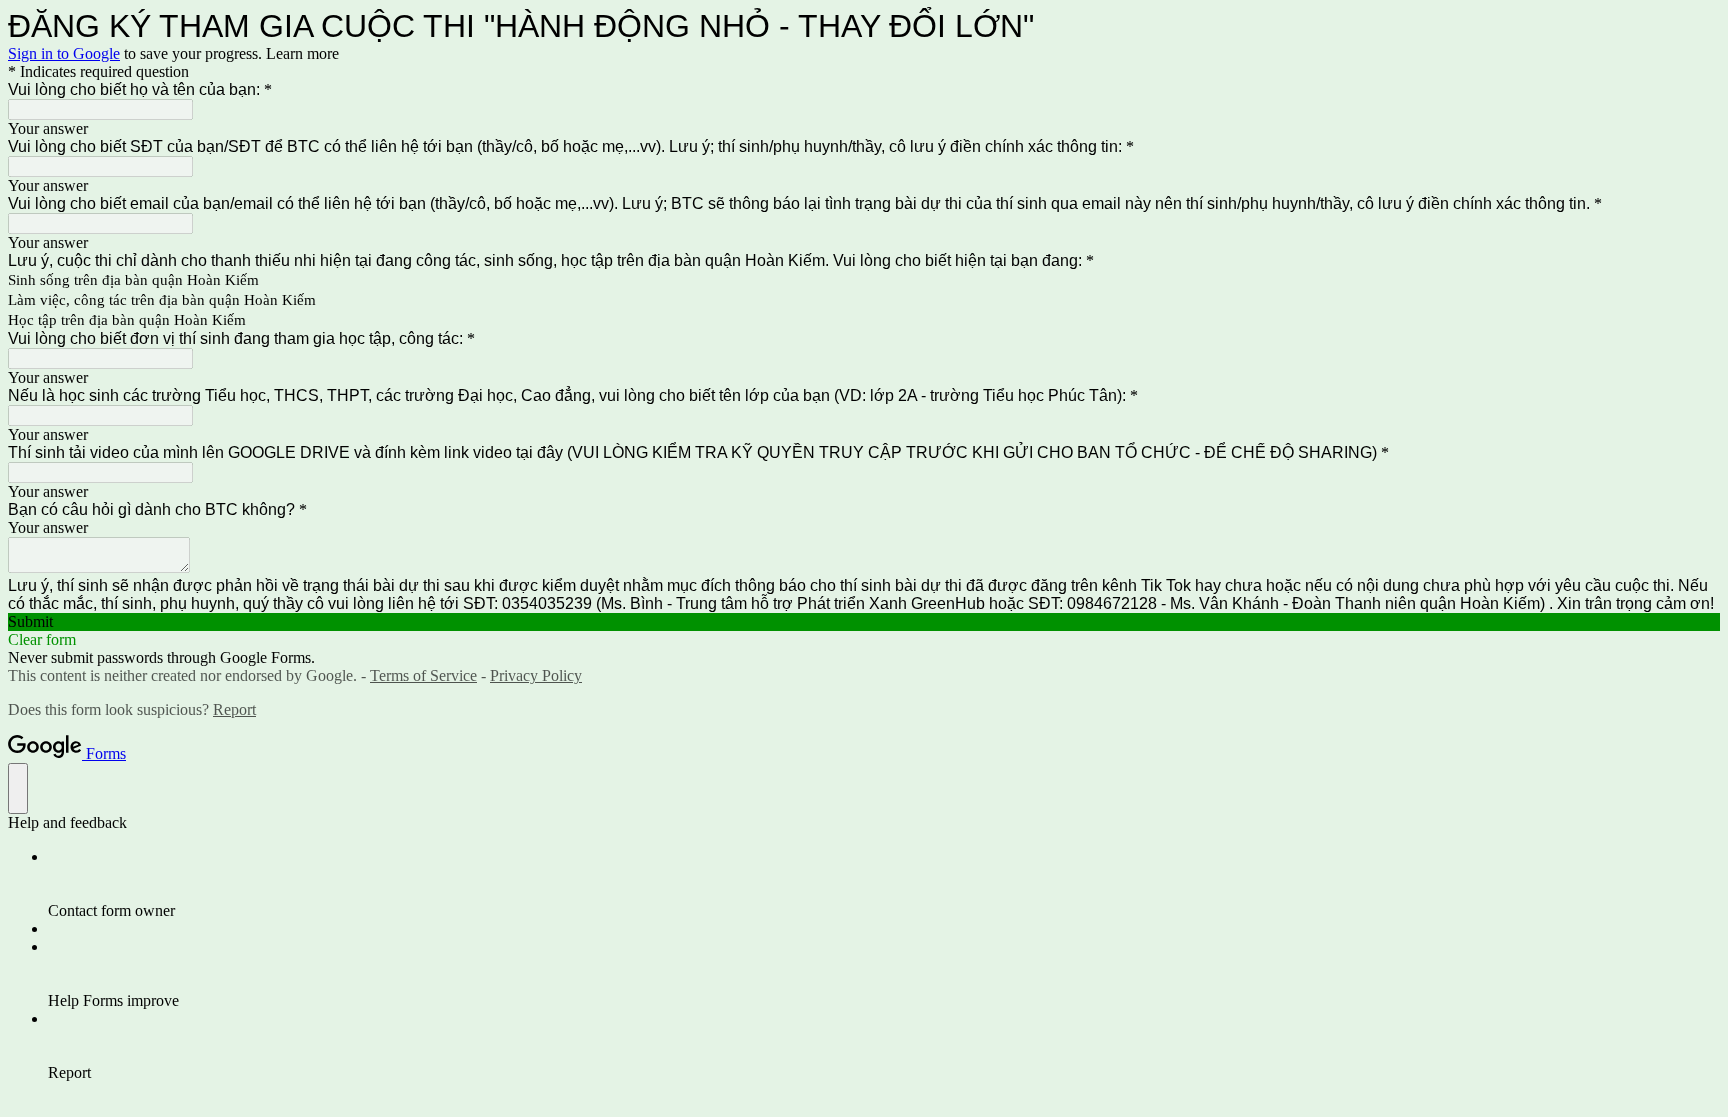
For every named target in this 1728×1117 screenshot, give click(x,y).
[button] (864, 622)
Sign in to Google (64, 53)
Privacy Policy (536, 675)
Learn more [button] (302, 53)
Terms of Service (423, 675)
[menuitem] (884, 884)
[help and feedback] (18, 788)
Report (234, 709)
